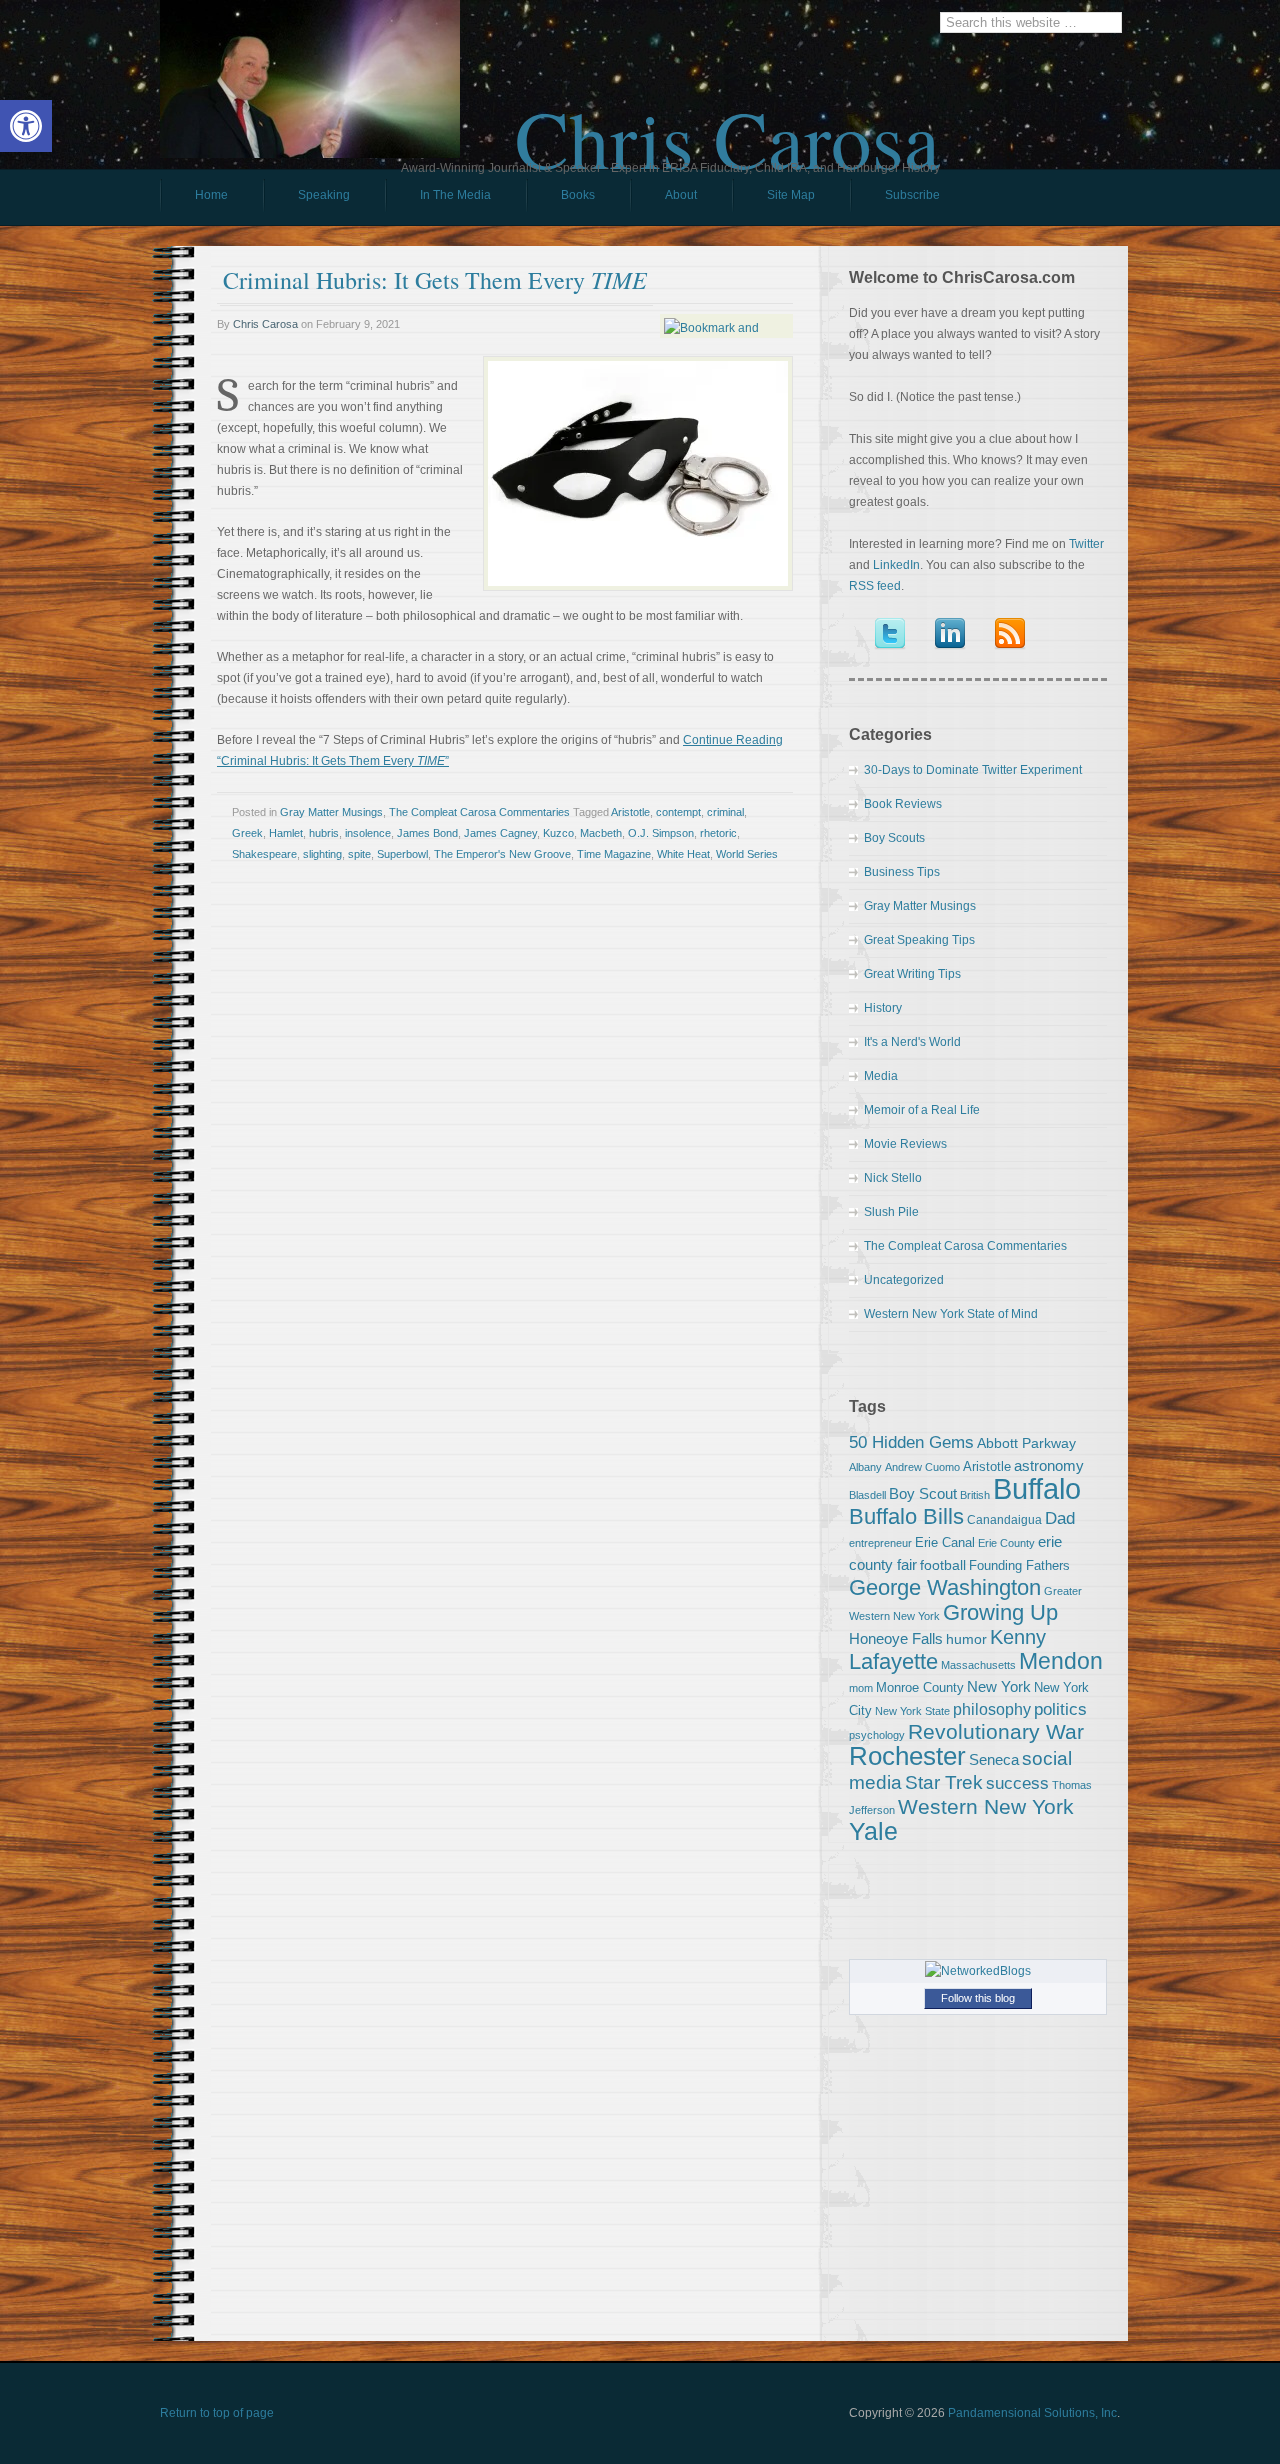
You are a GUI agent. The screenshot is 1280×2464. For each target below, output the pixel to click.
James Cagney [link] (500, 833)
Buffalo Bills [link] (906, 1516)
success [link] (1017, 1783)
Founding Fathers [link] (1019, 1565)
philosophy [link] (992, 1709)
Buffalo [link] (1037, 1488)
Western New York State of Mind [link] (951, 1314)
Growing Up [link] (1000, 1612)
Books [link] (560, 200)
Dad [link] (1060, 1518)
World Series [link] (747, 854)
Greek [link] (247, 833)
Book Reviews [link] (903, 804)
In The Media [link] (455, 195)
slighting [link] (322, 854)
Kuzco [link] (558, 833)
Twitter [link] (1086, 544)
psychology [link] (877, 1735)
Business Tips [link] (902, 872)
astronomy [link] (1049, 1465)
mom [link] (861, 1688)
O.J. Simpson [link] (661, 833)
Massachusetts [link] (978, 1665)
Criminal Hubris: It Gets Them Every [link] (435, 280)
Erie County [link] (1006, 1543)
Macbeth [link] (601, 833)
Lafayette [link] (893, 1661)
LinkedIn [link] (896, 565)
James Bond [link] (427, 833)
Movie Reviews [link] (905, 1144)
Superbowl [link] (402, 854)
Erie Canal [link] (945, 1542)
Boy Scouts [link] (894, 838)
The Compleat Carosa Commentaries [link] (479, 812)
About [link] (681, 195)
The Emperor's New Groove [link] (502, 854)
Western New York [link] (986, 1806)
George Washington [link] (945, 1587)
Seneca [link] (994, 1759)
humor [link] (966, 1639)
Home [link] (211, 195)
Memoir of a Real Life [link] (922, 1110)
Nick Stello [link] (893, 1178)
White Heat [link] (683, 854)
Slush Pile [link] (891, 1212)
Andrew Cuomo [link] (922, 1467)
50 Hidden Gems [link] (911, 1442)
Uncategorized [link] (904, 1280)
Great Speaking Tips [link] (919, 940)
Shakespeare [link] (264, 854)
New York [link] (999, 1686)
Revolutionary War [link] (996, 1732)
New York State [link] (912, 1711)
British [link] (975, 1495)
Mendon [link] (1061, 1661)
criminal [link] (725, 812)
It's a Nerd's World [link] (912, 1042)
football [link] (943, 1565)
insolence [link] (368, 833)
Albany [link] (865, 1467)
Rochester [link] (907, 1756)
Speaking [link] (324, 195)
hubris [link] (324, 833)
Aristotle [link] (630, 812)
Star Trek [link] (944, 1782)
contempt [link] (678, 812)
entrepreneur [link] (880, 1543)
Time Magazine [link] (614, 854)
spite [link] (359, 854)
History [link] (883, 1008)
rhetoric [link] (718, 833)
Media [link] (881, 1076)
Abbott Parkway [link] (1026, 1443)
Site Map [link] (791, 195)
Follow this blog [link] (978, 1998)
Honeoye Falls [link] (896, 1638)
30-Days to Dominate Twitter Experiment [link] (973, 770)
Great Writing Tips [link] (912, 974)
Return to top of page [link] (217, 2413)
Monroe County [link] (920, 1687)
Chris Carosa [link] (727, 121)
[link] (26, 126)
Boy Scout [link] (923, 1493)
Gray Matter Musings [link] (331, 812)
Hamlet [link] (286, 833)
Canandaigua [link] (1004, 1520)
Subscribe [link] (912, 195)
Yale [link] (873, 1831)
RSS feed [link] (875, 586)
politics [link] (1060, 1709)
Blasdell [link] (867, 1495)
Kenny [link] (1018, 1637)
